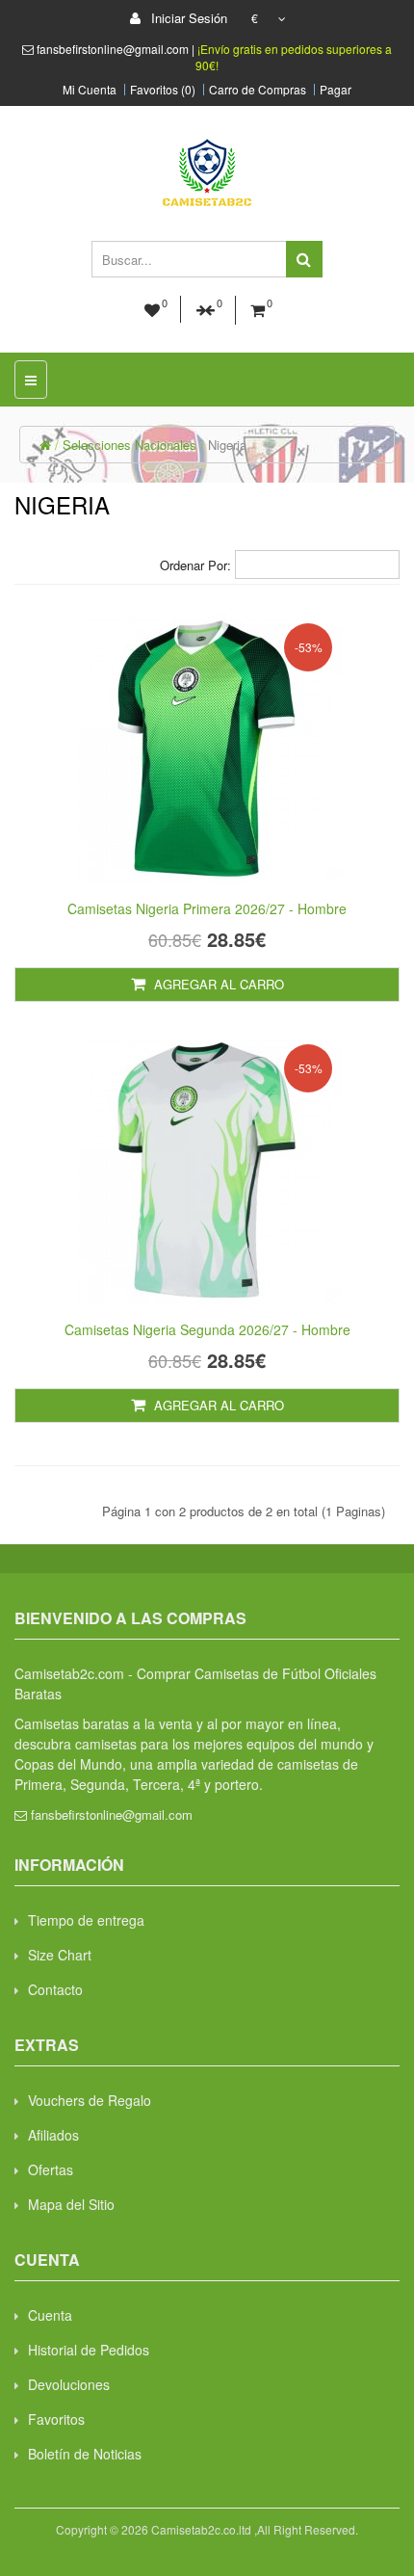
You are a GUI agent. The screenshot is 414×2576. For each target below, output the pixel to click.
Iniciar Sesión (187, 18)
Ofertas (51, 2169)
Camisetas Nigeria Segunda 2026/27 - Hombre (207, 1329)
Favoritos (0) (163, 90)
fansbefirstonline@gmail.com (112, 1814)
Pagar (336, 90)
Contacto (55, 1989)
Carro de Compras (258, 90)
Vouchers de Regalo (90, 2100)
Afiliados (53, 2135)
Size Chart (60, 1955)
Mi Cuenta (90, 90)
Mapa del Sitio (71, 2204)
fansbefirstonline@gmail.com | (117, 49)
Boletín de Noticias (85, 2454)
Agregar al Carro (217, 984)
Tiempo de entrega (86, 1920)
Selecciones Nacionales (129, 445)
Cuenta (50, 2315)
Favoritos (56, 2419)
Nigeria (227, 445)
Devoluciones (69, 2384)
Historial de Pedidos (89, 2350)
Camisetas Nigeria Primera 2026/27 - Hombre (207, 908)
